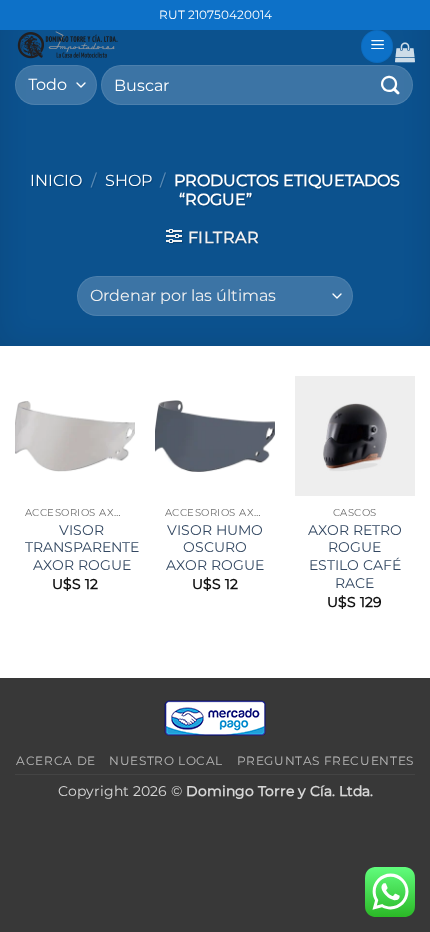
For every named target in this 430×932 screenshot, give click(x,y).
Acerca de (56, 760)
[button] (377, 46)
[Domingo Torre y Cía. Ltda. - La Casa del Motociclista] (180, 45)
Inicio (56, 180)
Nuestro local (166, 760)
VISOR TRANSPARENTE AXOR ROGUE (82, 547)
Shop (128, 180)
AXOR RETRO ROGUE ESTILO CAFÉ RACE (355, 556)
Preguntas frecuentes (325, 760)
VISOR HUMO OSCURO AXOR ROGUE (215, 547)
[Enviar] (391, 84)
